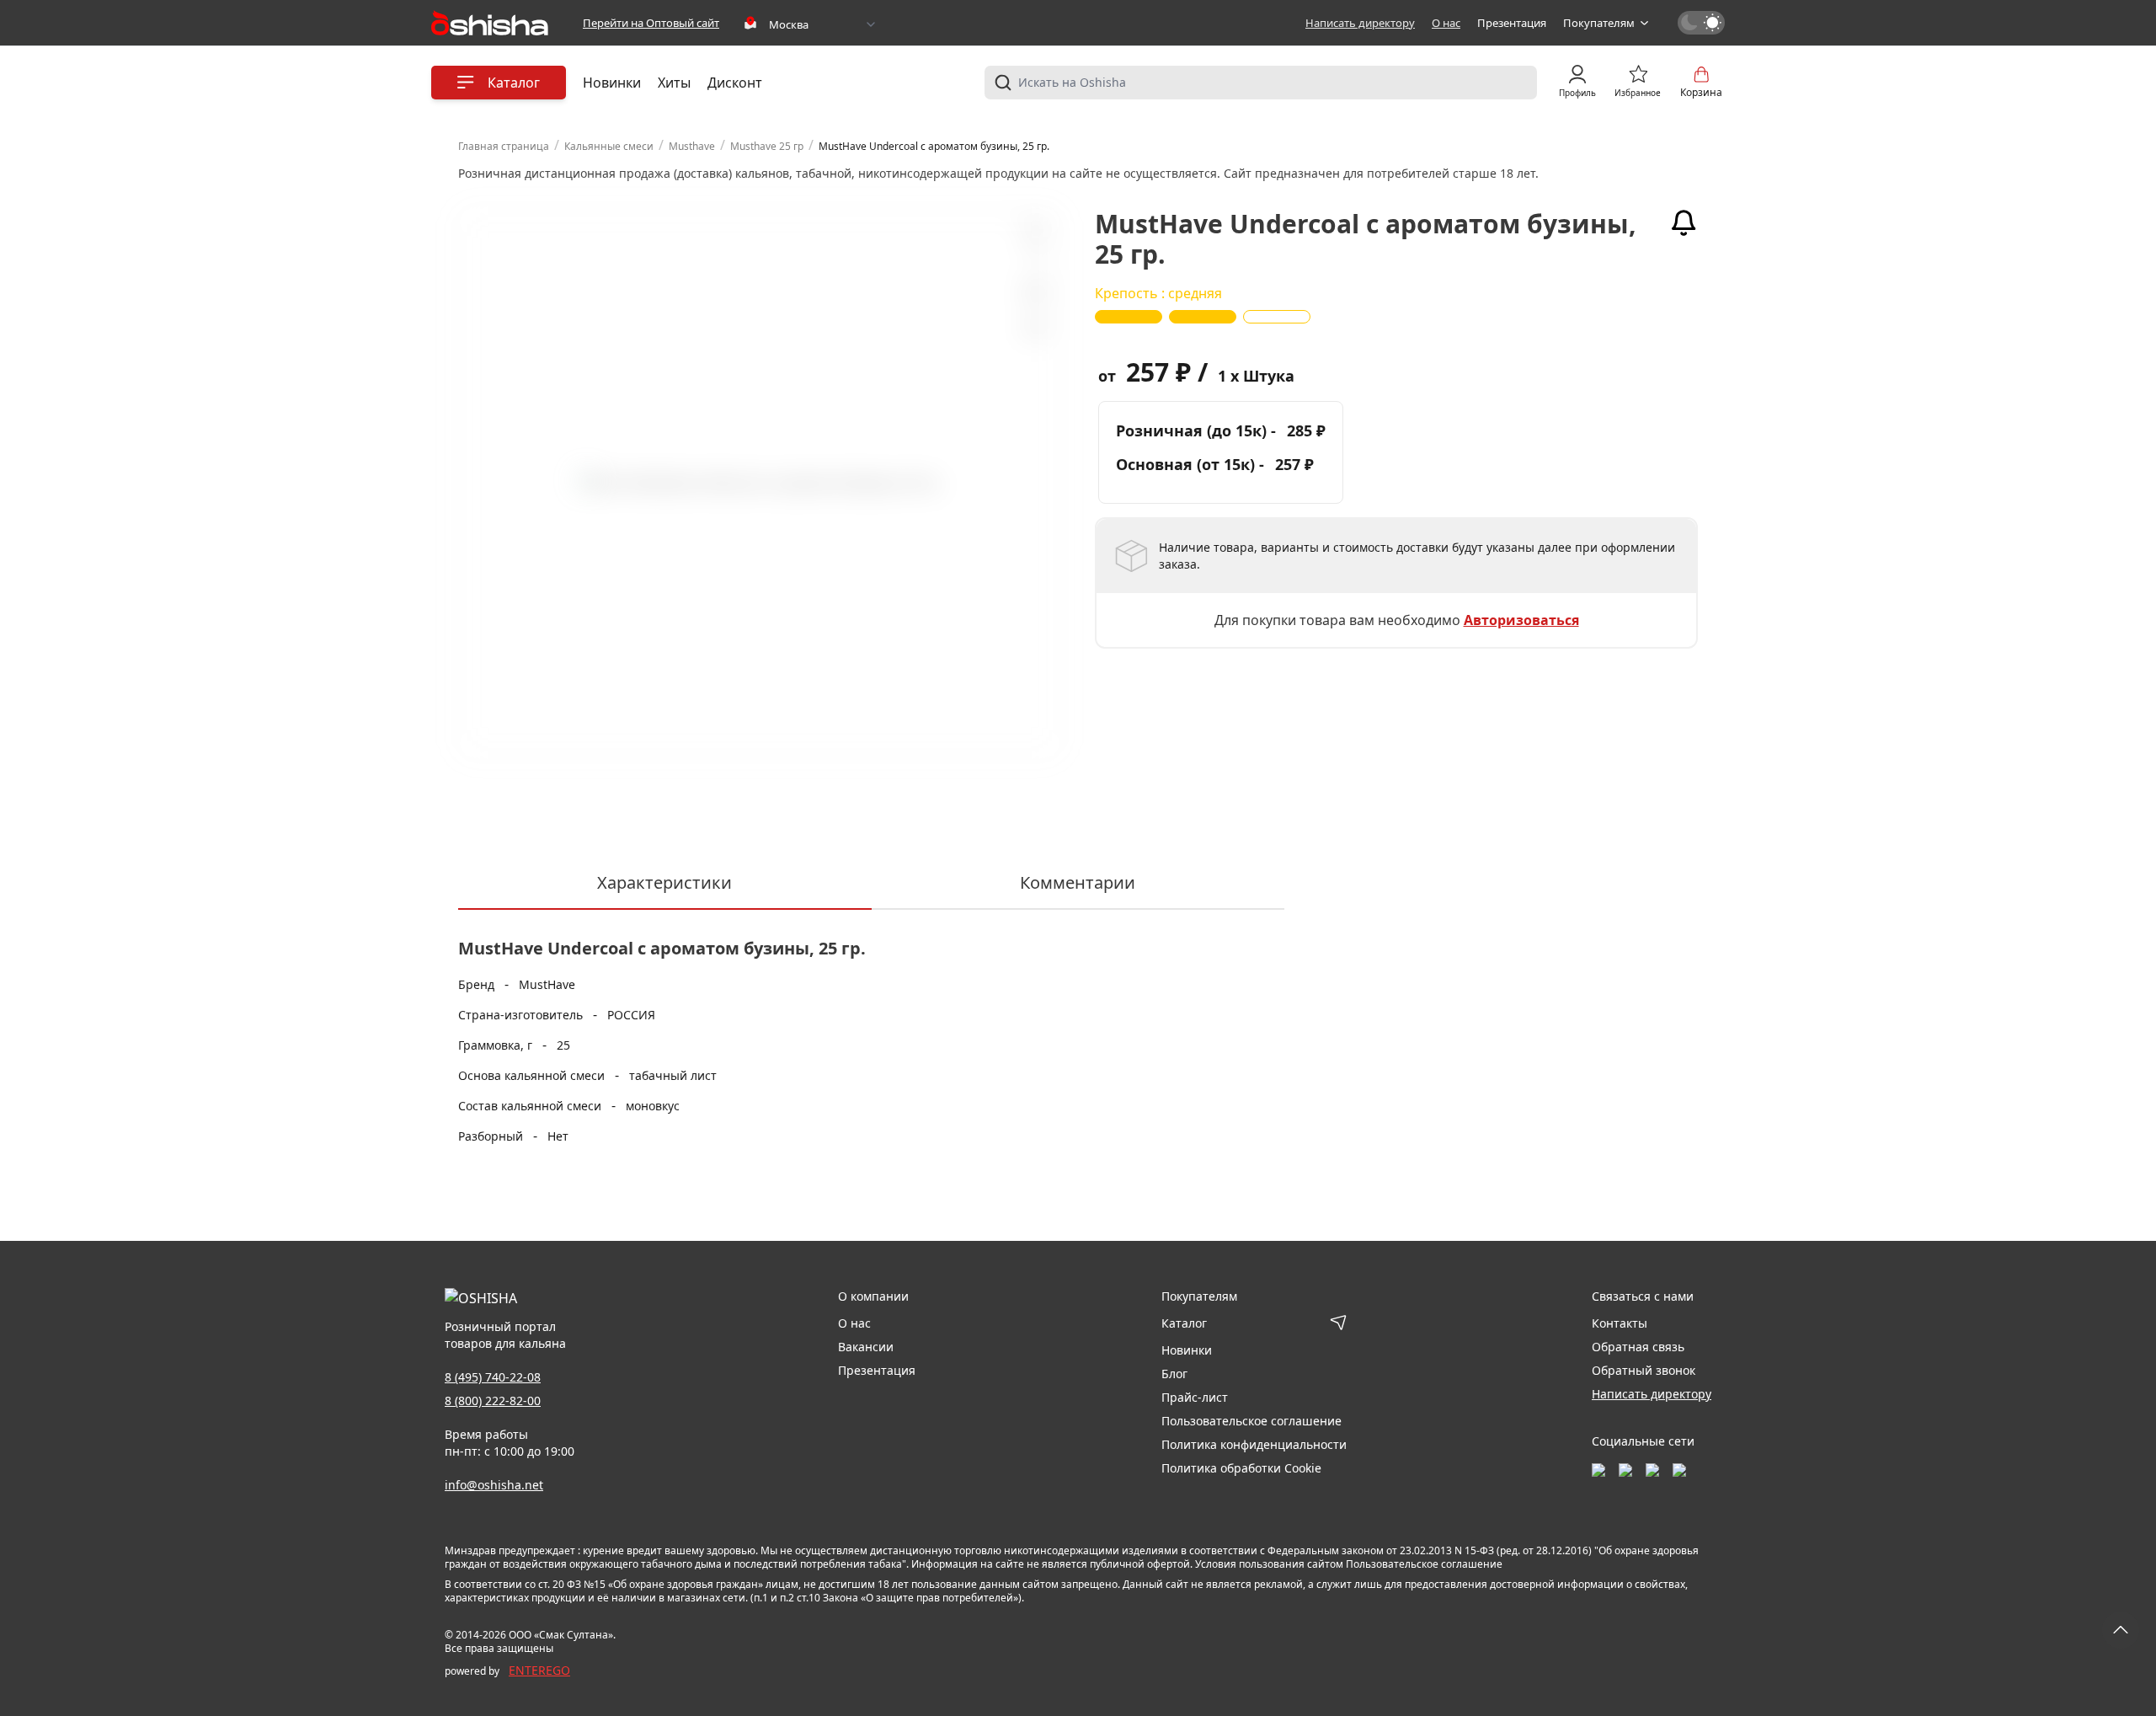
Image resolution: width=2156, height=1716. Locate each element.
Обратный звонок (1644, 1370)
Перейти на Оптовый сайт (651, 23)
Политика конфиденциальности (1254, 1444)
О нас (1446, 23)
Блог (1174, 1374)
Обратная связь (1638, 1347)
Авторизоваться (1521, 620)
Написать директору (1360, 23)
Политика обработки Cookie (1241, 1468)
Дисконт (735, 83)
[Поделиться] (1033, 329)
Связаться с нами (1643, 1296)
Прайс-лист (1195, 1397)
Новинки (612, 83)
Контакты (1620, 1323)
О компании (873, 1296)
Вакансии (866, 1347)
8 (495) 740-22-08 (493, 1377)
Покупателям (1599, 23)
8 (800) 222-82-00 (493, 1401)
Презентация (1512, 23)
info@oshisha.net (494, 1485)
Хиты (674, 83)
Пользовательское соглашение (1251, 1421)
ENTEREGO (539, 1670)
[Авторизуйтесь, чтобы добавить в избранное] (1033, 291)
